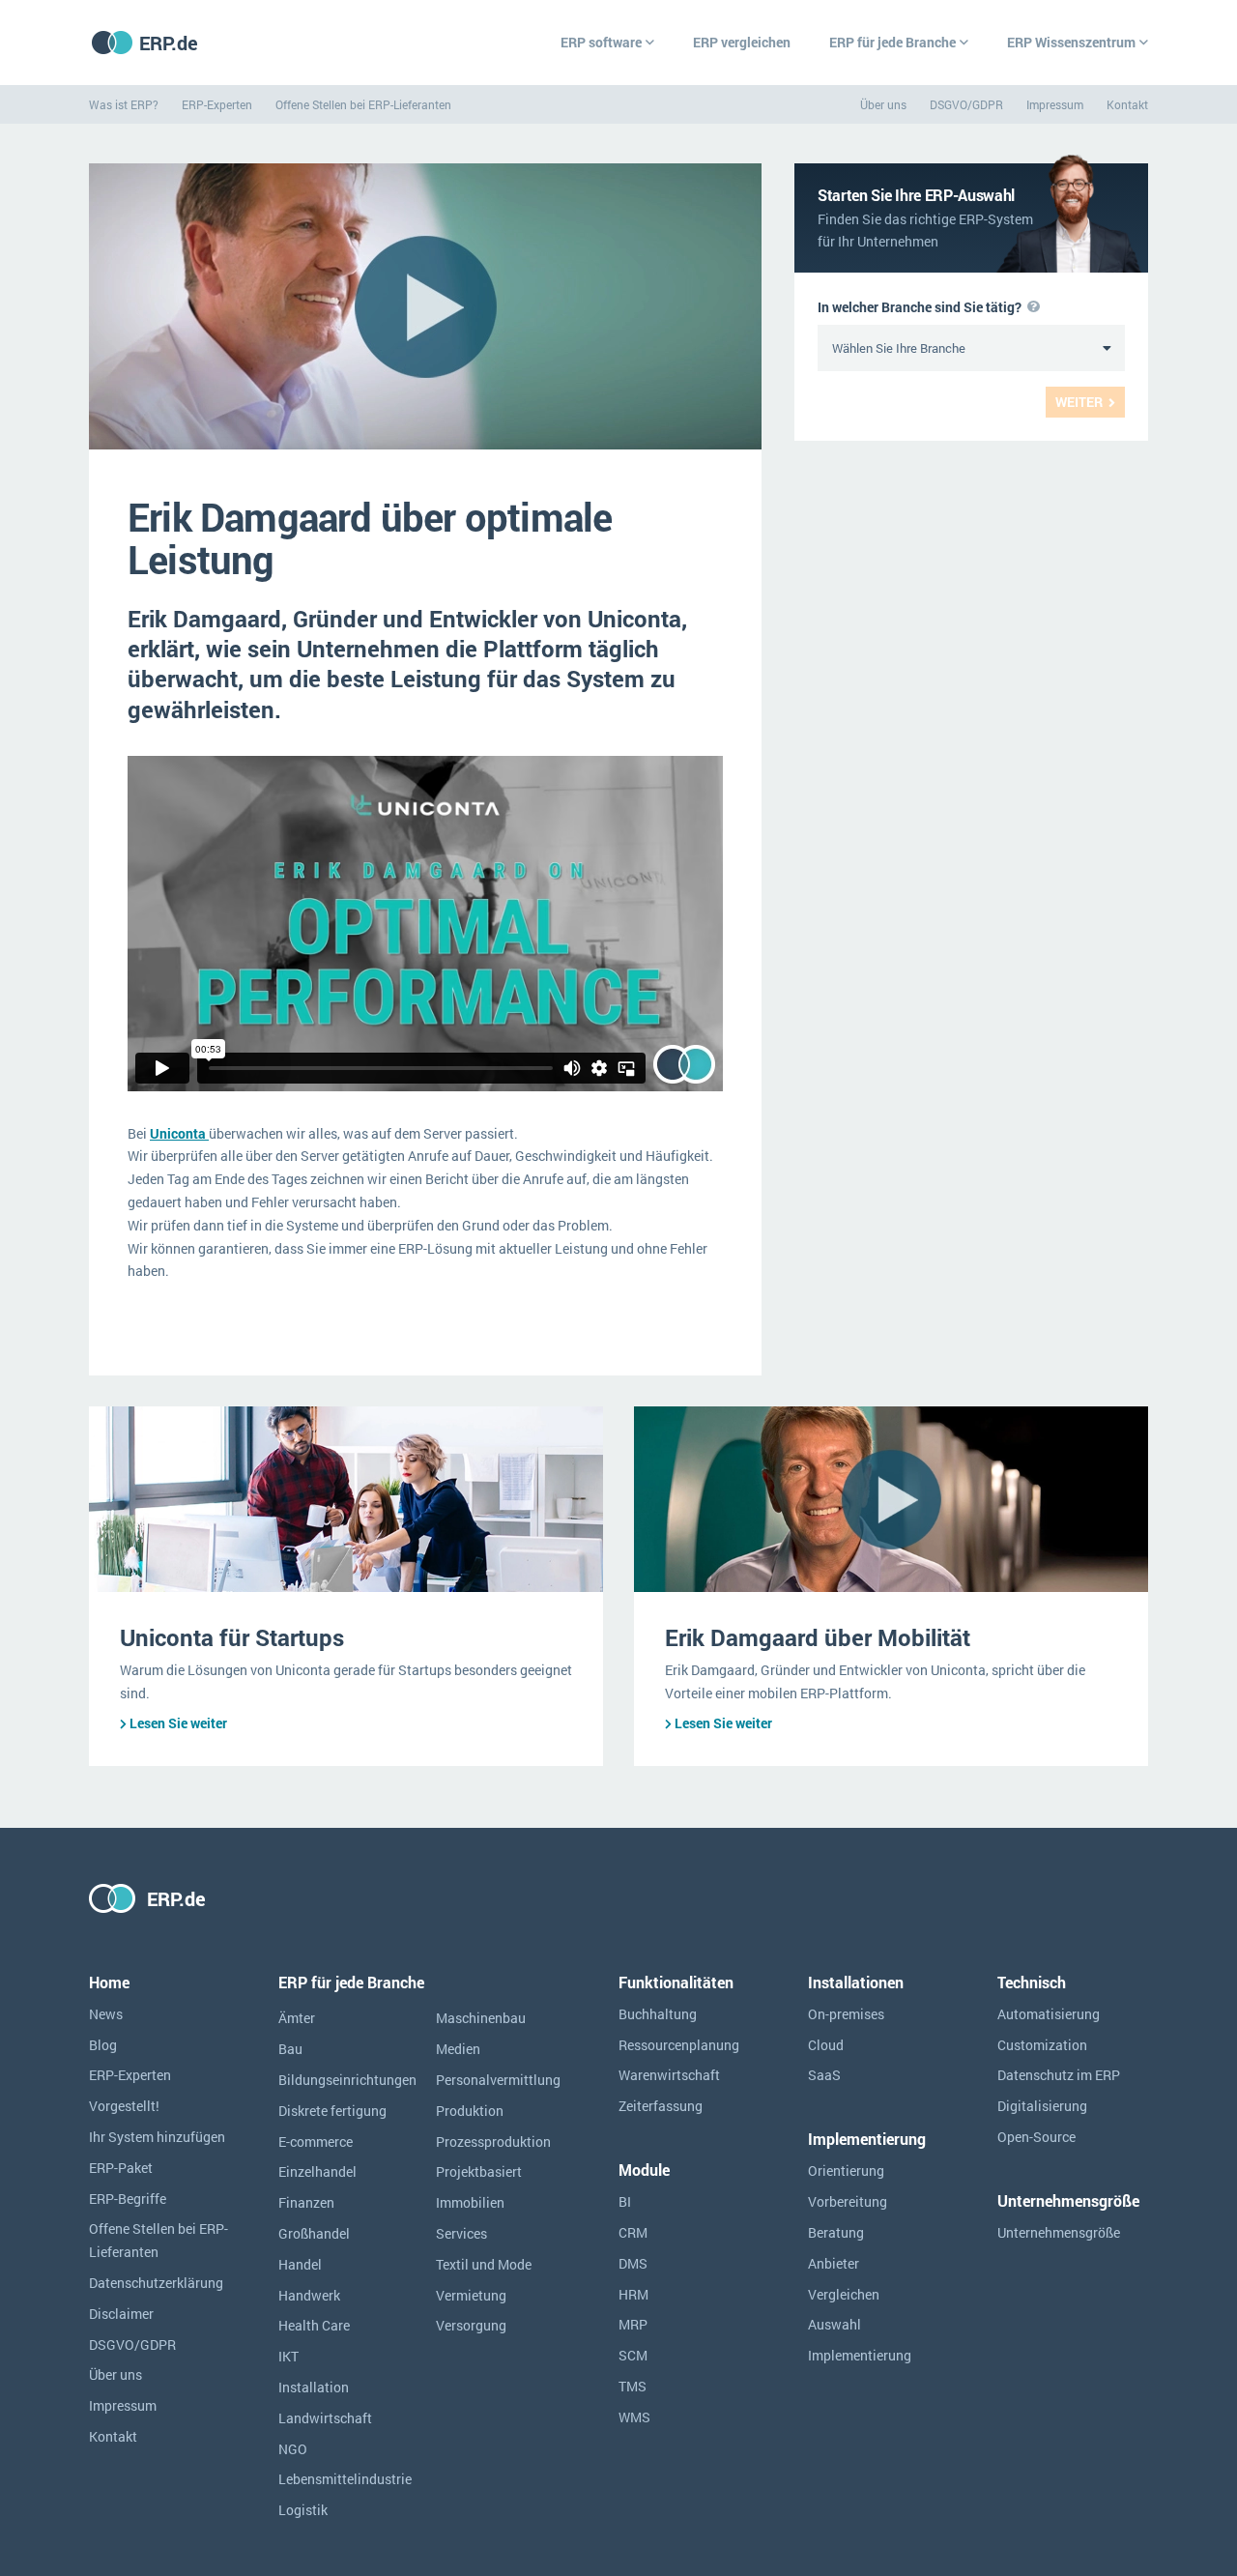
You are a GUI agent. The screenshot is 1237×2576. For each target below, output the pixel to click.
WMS (634, 2417)
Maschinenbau (481, 2018)
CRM (633, 2232)
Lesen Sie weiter (178, 1723)
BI (625, 2201)
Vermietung (471, 2295)
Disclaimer (121, 2314)
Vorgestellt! (124, 2106)
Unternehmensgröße (1059, 2232)
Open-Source (1036, 2137)
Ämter (297, 2018)
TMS (633, 2386)
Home (109, 1982)
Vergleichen (844, 2294)
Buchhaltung (658, 2014)
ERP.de (169, 43)
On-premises (846, 2014)
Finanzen (306, 2202)
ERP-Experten (217, 104)
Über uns (883, 104)
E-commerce (316, 2142)
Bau (290, 2049)
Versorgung (471, 2325)
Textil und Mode (484, 2264)
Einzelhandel (317, 2171)
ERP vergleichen (742, 42)
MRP (633, 2324)
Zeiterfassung (661, 2106)
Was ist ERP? (124, 104)
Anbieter (834, 2263)
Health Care (314, 2325)
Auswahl (834, 2324)
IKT (288, 2356)
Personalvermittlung (498, 2080)
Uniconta (179, 1133)
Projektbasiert (479, 2171)
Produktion (470, 2111)
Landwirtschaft (325, 2418)
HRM (633, 2294)
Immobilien (470, 2202)
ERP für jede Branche (892, 42)
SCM (633, 2355)
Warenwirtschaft (669, 2075)
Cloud (826, 2045)
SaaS (824, 2075)
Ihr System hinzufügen (157, 2137)
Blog (103, 2045)
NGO (293, 2449)
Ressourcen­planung (679, 2045)
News (106, 2014)
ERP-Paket (121, 2168)
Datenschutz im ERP (1059, 2075)
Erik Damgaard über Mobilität (818, 1637)
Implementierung (860, 2355)
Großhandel (314, 2233)
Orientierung (846, 2171)
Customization (1042, 2045)
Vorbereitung (848, 2201)
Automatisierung (1049, 2014)
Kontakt (1127, 104)
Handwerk (309, 2295)
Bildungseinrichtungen (347, 2080)
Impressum (1055, 104)
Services (461, 2233)
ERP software (601, 42)
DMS (633, 2263)
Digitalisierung (1042, 2106)
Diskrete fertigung (332, 2111)
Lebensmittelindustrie (345, 2479)
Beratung (836, 2232)
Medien (458, 2049)
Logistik (303, 2510)
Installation (314, 2387)
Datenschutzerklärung (156, 2283)
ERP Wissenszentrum (1071, 42)
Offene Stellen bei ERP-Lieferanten (363, 104)
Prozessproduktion (493, 2142)
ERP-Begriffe (128, 2199)
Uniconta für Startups (235, 1637)
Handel (300, 2264)
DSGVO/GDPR (966, 104)
